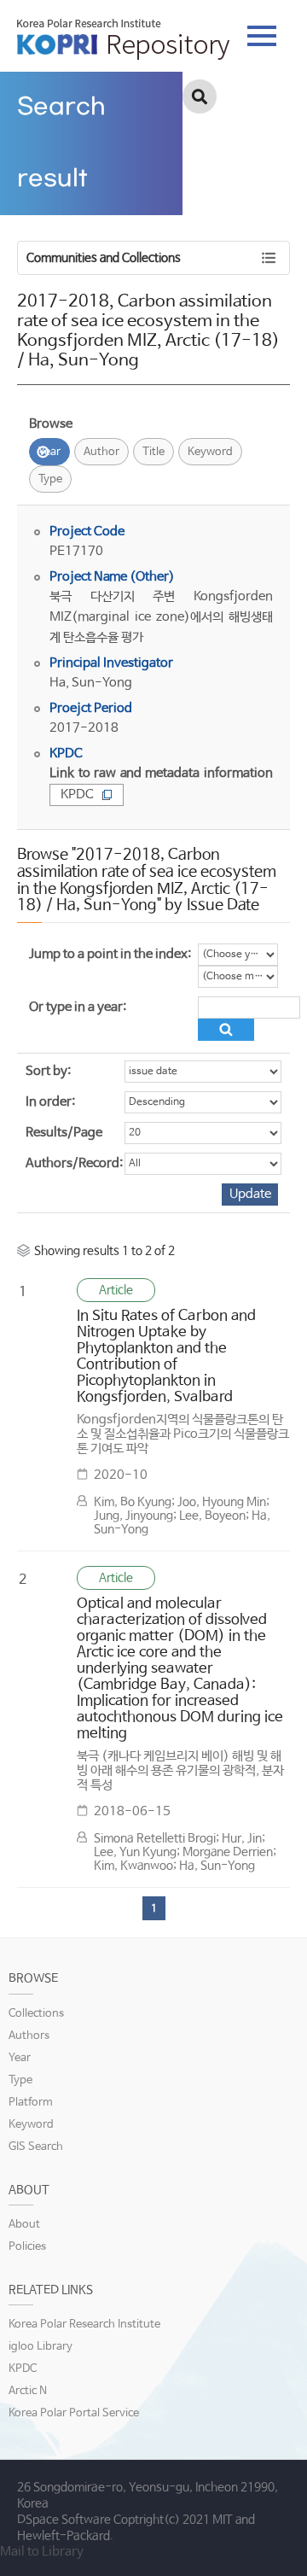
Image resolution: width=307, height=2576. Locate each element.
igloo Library (41, 2347)
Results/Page (64, 1133)
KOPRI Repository (123, 39)
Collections (36, 2014)
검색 (200, 96)
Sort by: (48, 1071)
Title (153, 452)
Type (50, 479)
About (24, 2225)
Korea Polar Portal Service (74, 2413)
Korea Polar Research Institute (84, 2325)
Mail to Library (42, 2552)
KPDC (77, 794)
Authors (29, 2036)
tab (262, 31)
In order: (50, 1102)
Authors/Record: (74, 1163)
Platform (31, 2103)
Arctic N (28, 2391)
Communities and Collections (104, 258)
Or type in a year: (78, 1007)
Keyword (210, 452)
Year (49, 452)
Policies (27, 2247)
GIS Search (36, 2147)
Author (101, 452)
